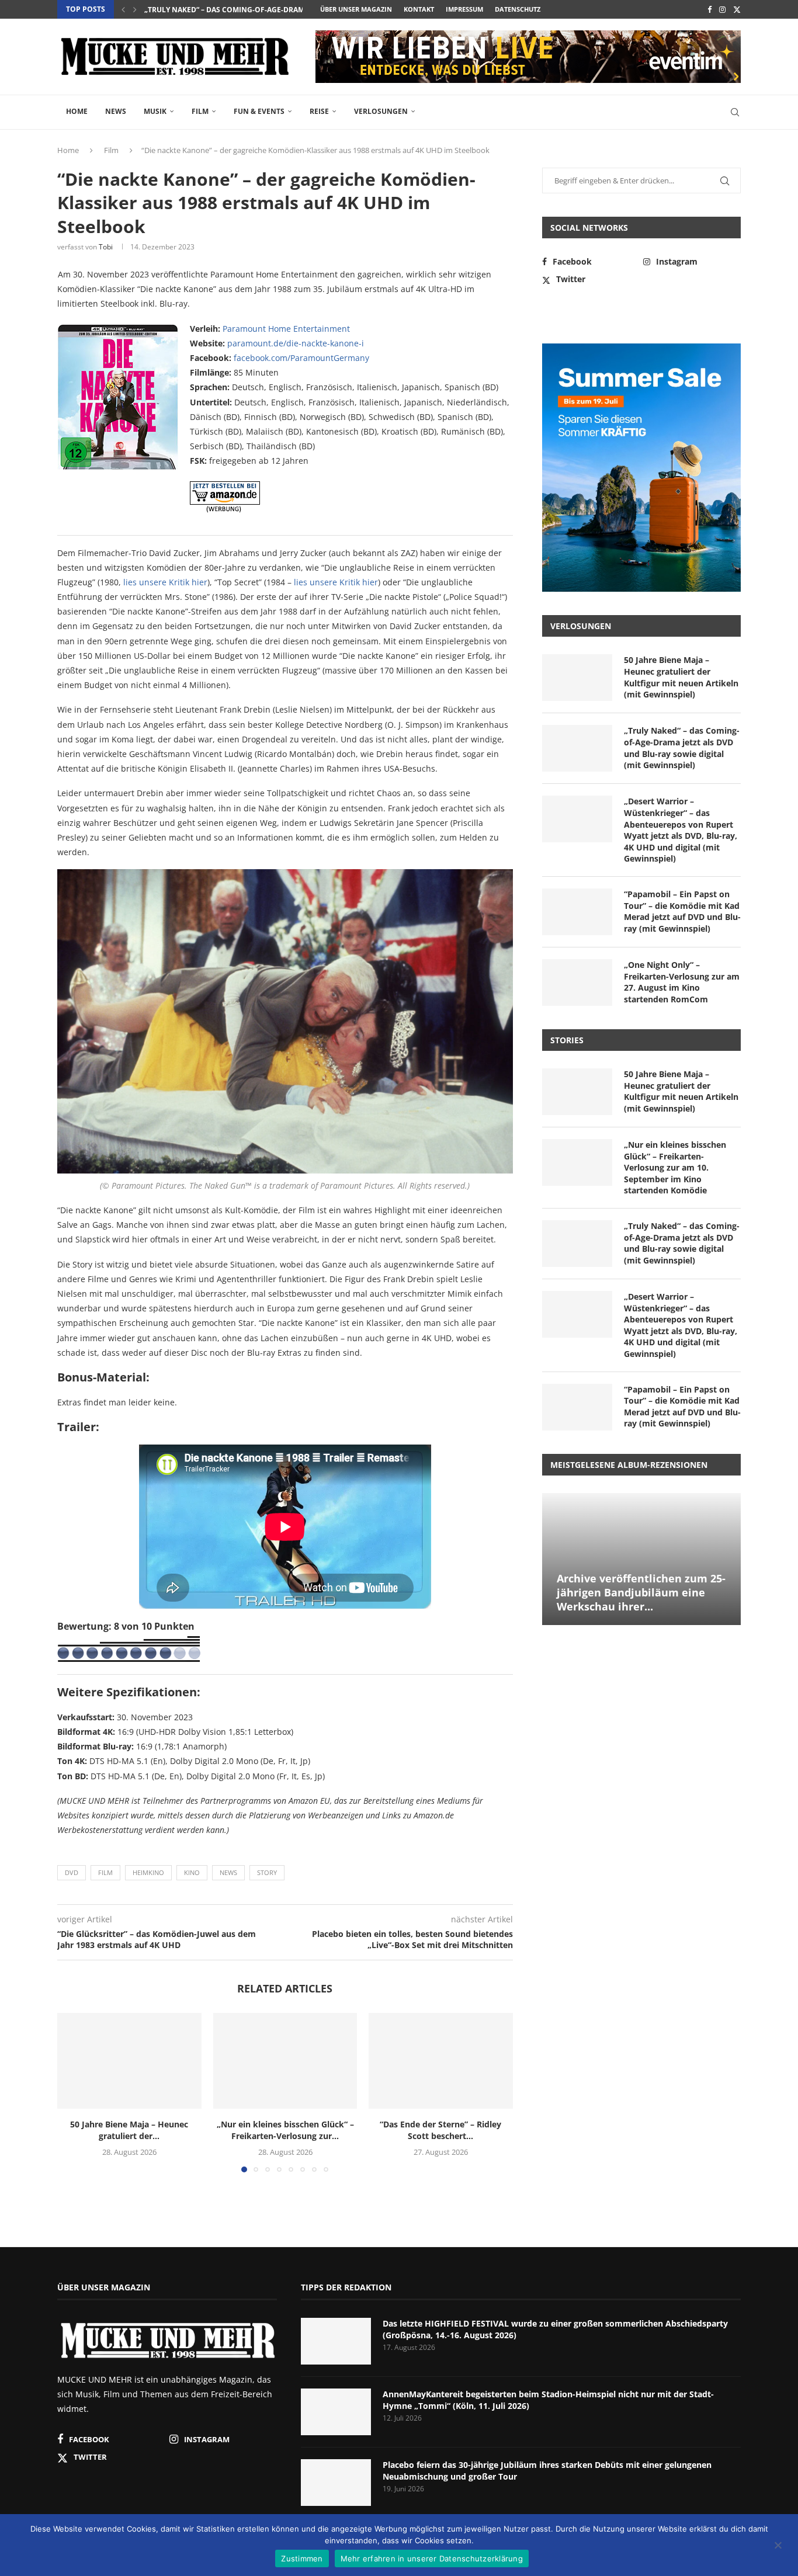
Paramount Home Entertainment (286, 329)
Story (267, 1872)
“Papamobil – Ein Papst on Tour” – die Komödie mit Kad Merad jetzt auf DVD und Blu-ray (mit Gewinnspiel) (682, 911)
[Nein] (778, 2546)
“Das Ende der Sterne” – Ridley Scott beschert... (441, 2130)
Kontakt (419, 9)
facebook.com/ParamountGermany (301, 358)
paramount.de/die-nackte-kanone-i (296, 343)
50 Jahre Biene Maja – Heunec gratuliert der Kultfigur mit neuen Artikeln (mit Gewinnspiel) (681, 677)
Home (77, 111)
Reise (319, 111)
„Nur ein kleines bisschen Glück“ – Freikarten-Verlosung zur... (285, 2130)
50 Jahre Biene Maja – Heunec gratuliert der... (129, 2130)
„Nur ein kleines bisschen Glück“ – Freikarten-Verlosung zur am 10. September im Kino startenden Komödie (675, 1167)
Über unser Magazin (356, 9)
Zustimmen (302, 2558)
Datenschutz (518, 9)
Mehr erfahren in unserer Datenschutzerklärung (432, 2558)
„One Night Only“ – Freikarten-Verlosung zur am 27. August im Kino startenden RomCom (682, 982)
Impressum (464, 9)
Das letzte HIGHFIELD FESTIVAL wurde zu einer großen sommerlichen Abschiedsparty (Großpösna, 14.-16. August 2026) (555, 2329)
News (116, 111)
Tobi (106, 247)
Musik (155, 111)
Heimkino (148, 1872)
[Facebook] (709, 9)
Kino (192, 1872)
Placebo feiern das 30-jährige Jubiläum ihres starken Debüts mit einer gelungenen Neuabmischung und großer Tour (547, 2471)
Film (200, 111)
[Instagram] (722, 9)
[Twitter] (737, 9)
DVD (72, 1872)
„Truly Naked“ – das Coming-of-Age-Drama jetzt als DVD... (255, 10)
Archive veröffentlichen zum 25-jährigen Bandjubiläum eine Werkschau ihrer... (641, 1593)
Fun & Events (259, 111)
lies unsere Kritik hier (165, 582)
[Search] (735, 112)
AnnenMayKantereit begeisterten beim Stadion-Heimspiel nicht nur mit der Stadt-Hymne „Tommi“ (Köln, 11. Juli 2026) (548, 2400)
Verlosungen (381, 111)
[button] (123, 9)
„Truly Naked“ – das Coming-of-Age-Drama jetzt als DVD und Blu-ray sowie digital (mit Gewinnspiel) (682, 748)
